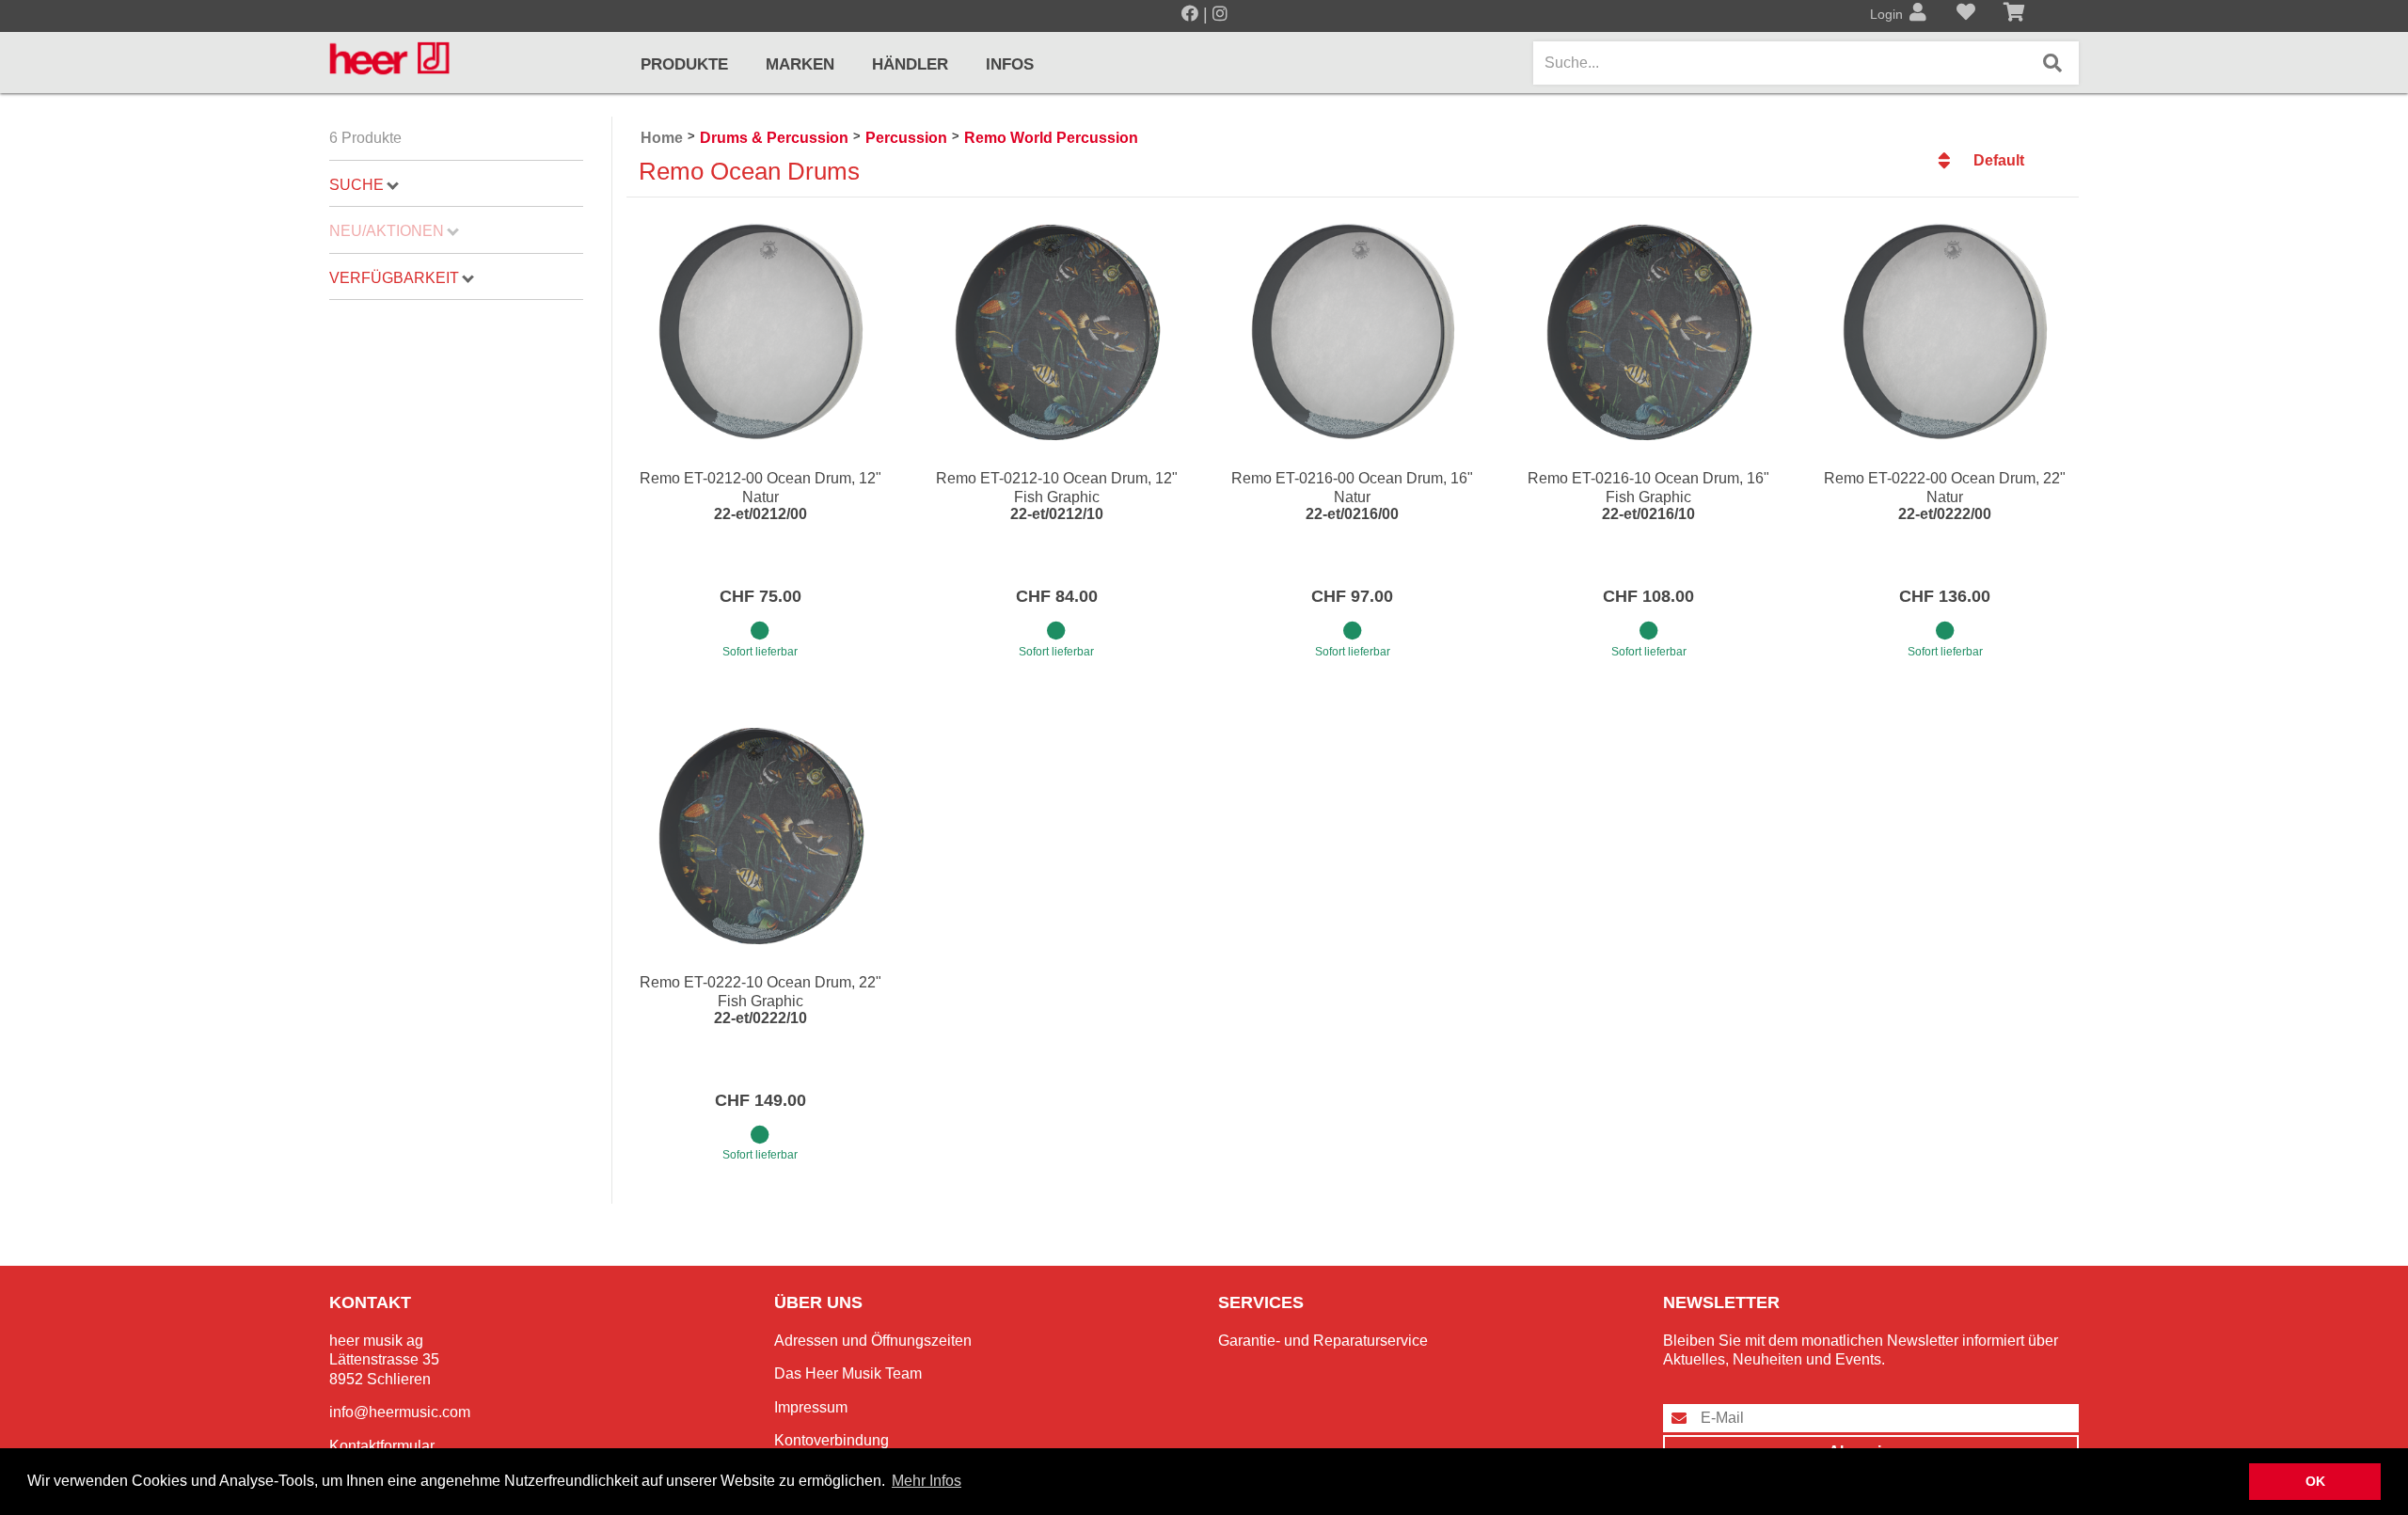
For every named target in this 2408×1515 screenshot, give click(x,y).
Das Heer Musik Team (848, 1373)
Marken (800, 64)
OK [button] (2315, 1481)
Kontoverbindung (832, 1440)
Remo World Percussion (1051, 138)
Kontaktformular (382, 1446)
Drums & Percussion (774, 138)
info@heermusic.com (400, 1412)
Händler (910, 64)
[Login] (1918, 14)
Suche (356, 185)
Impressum (811, 1407)
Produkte (684, 64)
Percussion (906, 138)
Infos (1010, 64)
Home (662, 138)
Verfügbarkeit (394, 278)
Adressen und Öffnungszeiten (873, 1341)
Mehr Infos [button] (927, 1481)
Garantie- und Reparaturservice (1323, 1341)
